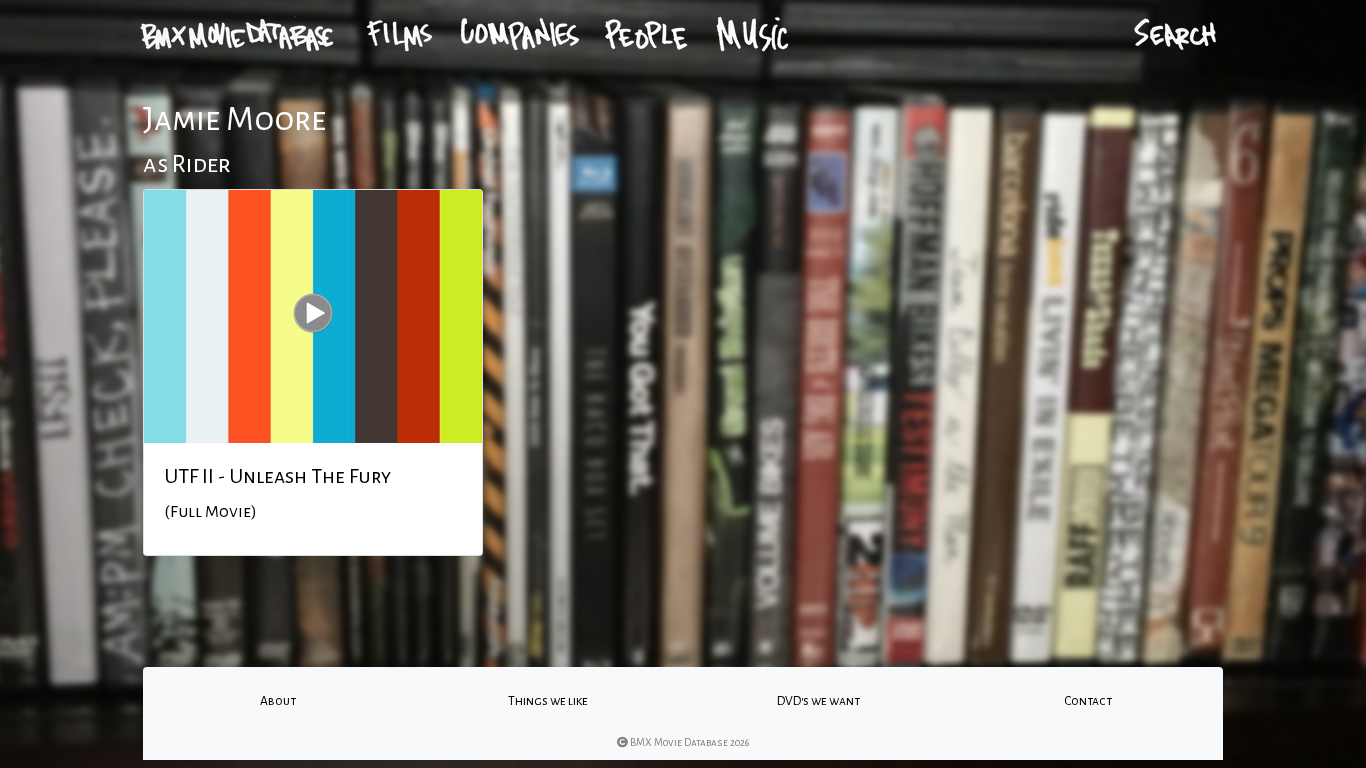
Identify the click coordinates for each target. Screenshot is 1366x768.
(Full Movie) (210, 512)
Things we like (548, 701)
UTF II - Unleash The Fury (277, 476)
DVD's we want (818, 701)
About (278, 701)
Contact (1088, 701)
